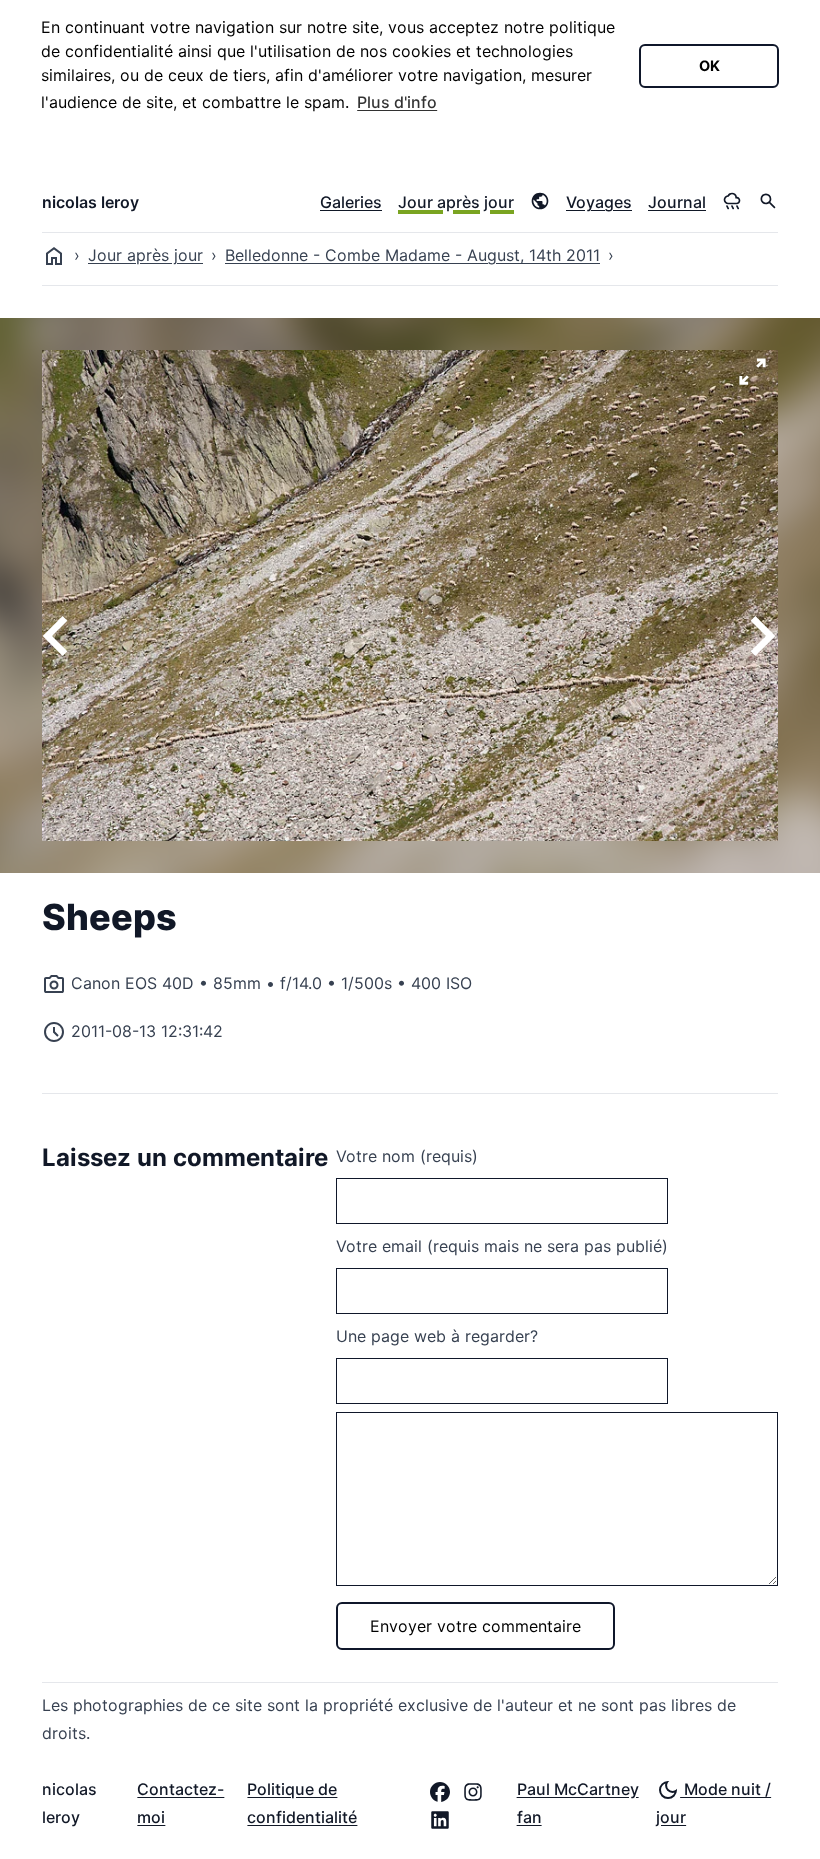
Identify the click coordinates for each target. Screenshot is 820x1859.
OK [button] (709, 65)
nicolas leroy (90, 202)
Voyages (599, 202)
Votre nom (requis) (407, 1156)
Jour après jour (456, 202)
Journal (677, 202)
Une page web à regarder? (437, 1336)
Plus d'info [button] (397, 102)
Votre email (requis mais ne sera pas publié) (502, 1246)
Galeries (351, 202)
